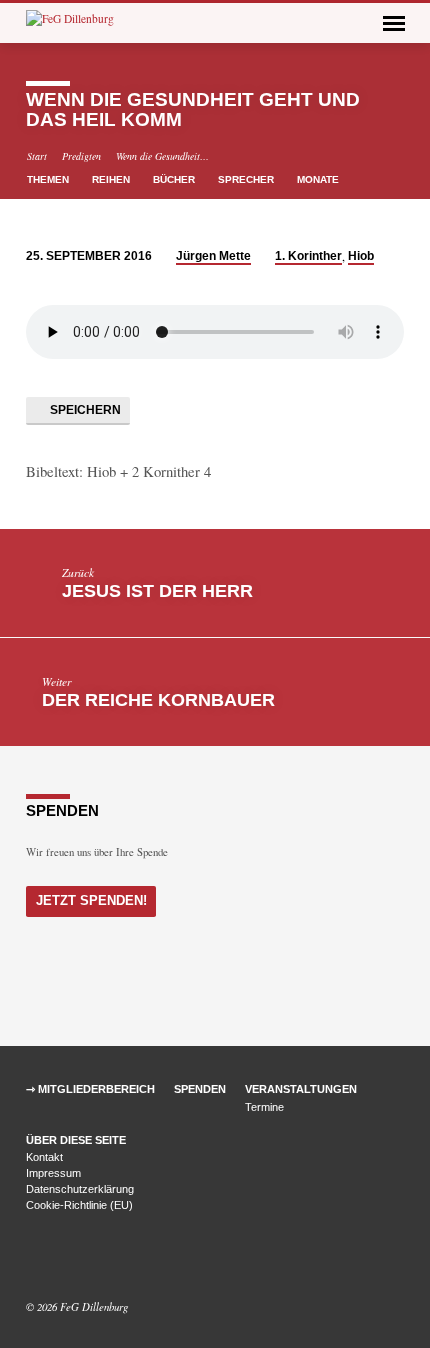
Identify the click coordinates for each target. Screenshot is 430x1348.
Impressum (53, 1173)
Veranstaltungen (301, 1089)
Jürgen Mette (213, 256)
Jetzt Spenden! (91, 900)
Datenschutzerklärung (80, 1189)
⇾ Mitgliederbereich (90, 1089)
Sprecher (247, 179)
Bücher (175, 179)
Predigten (81, 156)
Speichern (84, 410)
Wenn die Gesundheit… (162, 156)
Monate (319, 179)
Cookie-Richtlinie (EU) (79, 1205)
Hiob (361, 256)
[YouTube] (59, 1259)
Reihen (112, 179)
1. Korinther (308, 256)
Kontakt (44, 1157)
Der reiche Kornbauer (158, 700)
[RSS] (80, 1259)
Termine (264, 1107)
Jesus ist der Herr (157, 591)
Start (37, 156)
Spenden (200, 1089)
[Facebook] (35, 1259)
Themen (49, 179)
